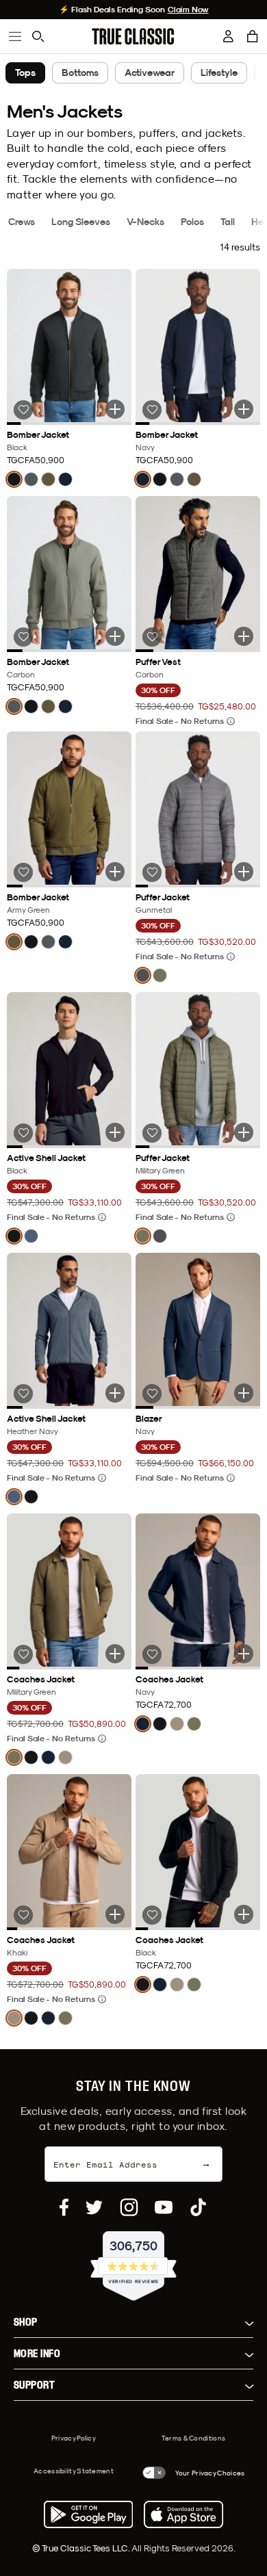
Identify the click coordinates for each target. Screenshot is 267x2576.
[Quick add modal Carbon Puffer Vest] (244, 636)
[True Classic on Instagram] (129, 2207)
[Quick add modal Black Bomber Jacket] (115, 409)
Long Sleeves (81, 222)
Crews (22, 222)
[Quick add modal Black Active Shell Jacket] (115, 1132)
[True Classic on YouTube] (164, 2207)
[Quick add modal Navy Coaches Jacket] (244, 1654)
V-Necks (145, 222)
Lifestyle (219, 73)
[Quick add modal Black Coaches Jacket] (244, 1914)
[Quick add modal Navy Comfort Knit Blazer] (244, 1393)
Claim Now (188, 10)
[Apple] (183, 2514)
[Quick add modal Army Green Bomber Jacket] (115, 872)
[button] (253, 36)
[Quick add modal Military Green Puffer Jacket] (244, 1132)
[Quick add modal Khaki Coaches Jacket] (115, 1914)
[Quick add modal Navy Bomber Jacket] (244, 409)
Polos (192, 222)
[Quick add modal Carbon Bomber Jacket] (115, 636)
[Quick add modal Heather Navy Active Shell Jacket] (115, 1393)
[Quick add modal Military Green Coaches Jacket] (115, 1654)
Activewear (150, 73)
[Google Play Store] (88, 2514)
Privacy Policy (74, 2438)
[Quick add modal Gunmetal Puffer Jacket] (244, 872)
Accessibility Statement (74, 2471)
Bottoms (80, 73)
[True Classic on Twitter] (94, 2207)
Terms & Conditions (193, 2438)
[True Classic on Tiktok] (198, 2207)
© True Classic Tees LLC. (82, 2548)
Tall (228, 222)
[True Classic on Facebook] (64, 2207)
